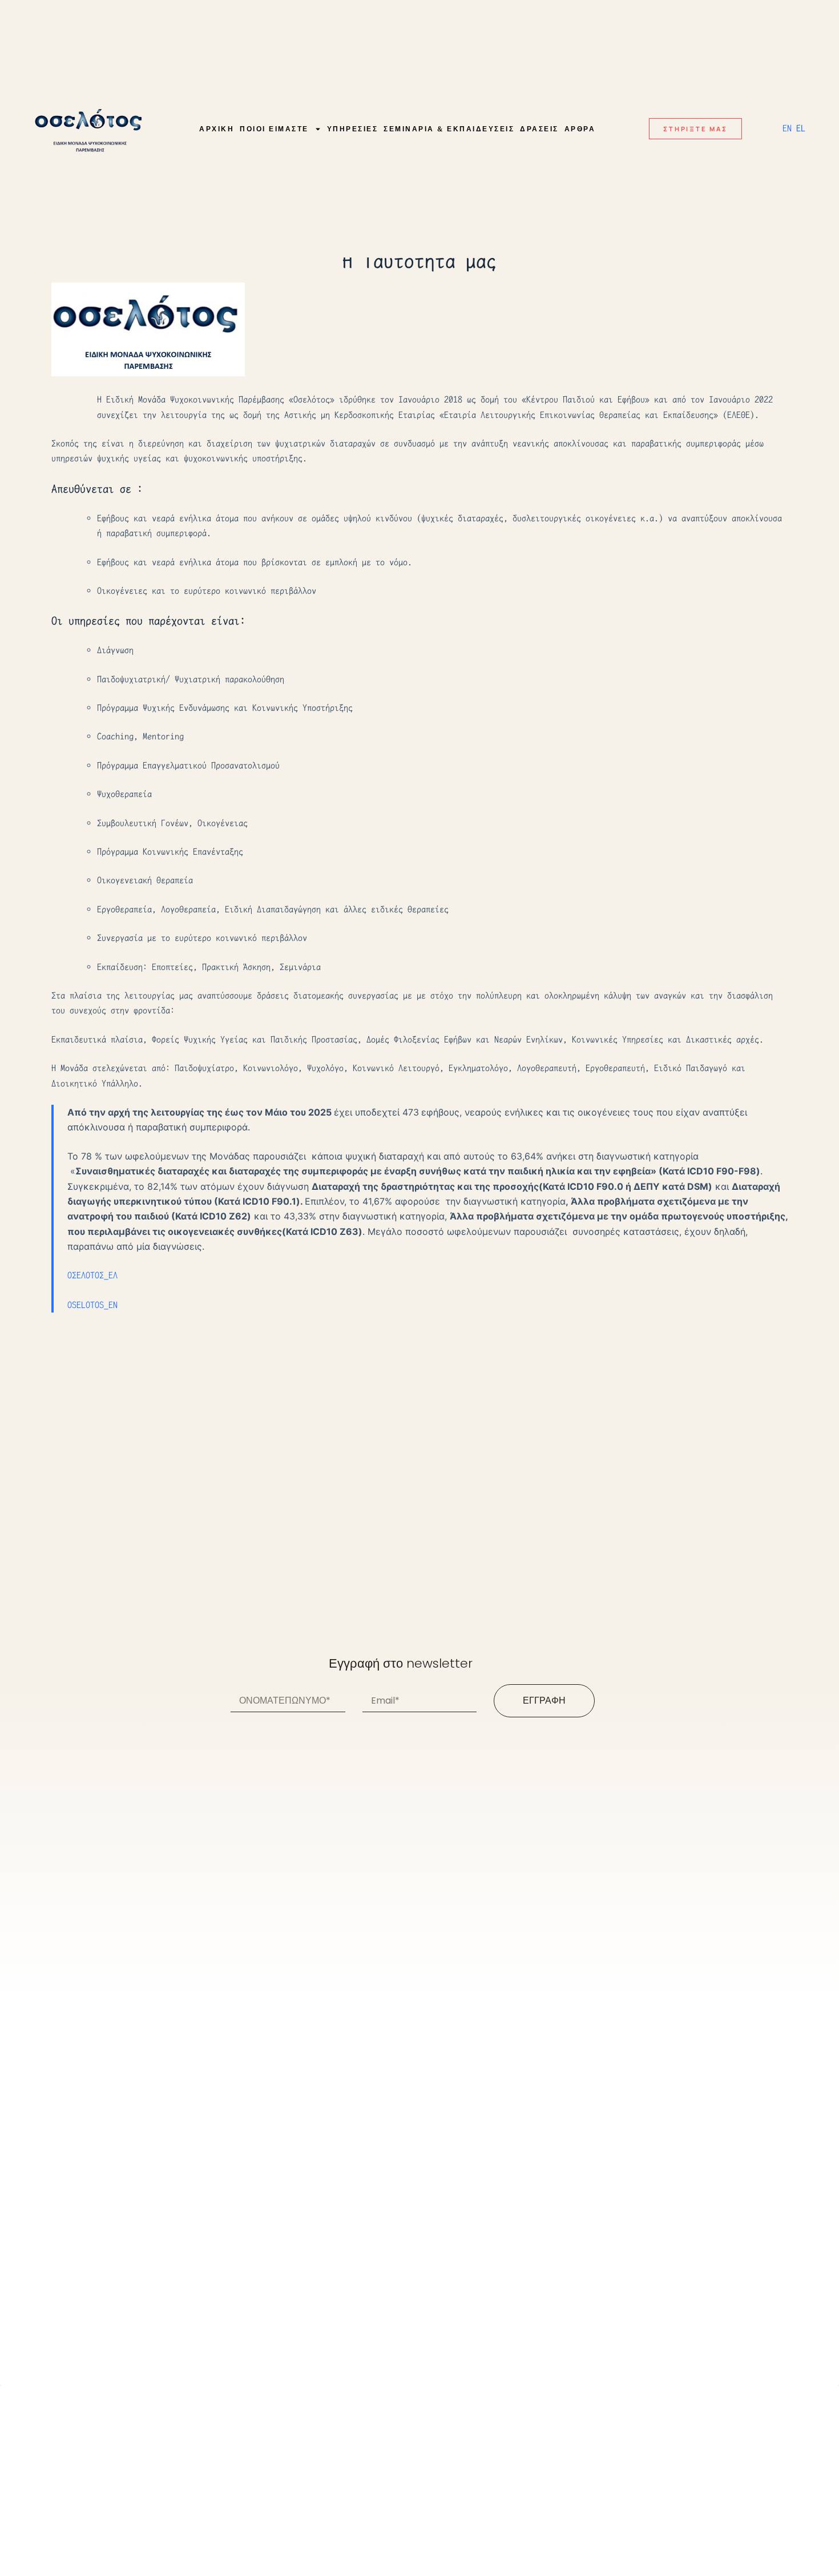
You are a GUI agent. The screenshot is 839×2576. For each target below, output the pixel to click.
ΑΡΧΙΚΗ (217, 129)
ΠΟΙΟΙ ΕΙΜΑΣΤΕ (274, 129)
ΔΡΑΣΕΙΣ (539, 129)
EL (801, 128)
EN (787, 128)
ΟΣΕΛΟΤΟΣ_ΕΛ (92, 1275)
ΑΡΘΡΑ (580, 129)
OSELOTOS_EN (92, 1305)
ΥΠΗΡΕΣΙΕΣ (353, 129)
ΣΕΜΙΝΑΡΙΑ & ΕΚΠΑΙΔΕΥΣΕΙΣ (449, 129)
